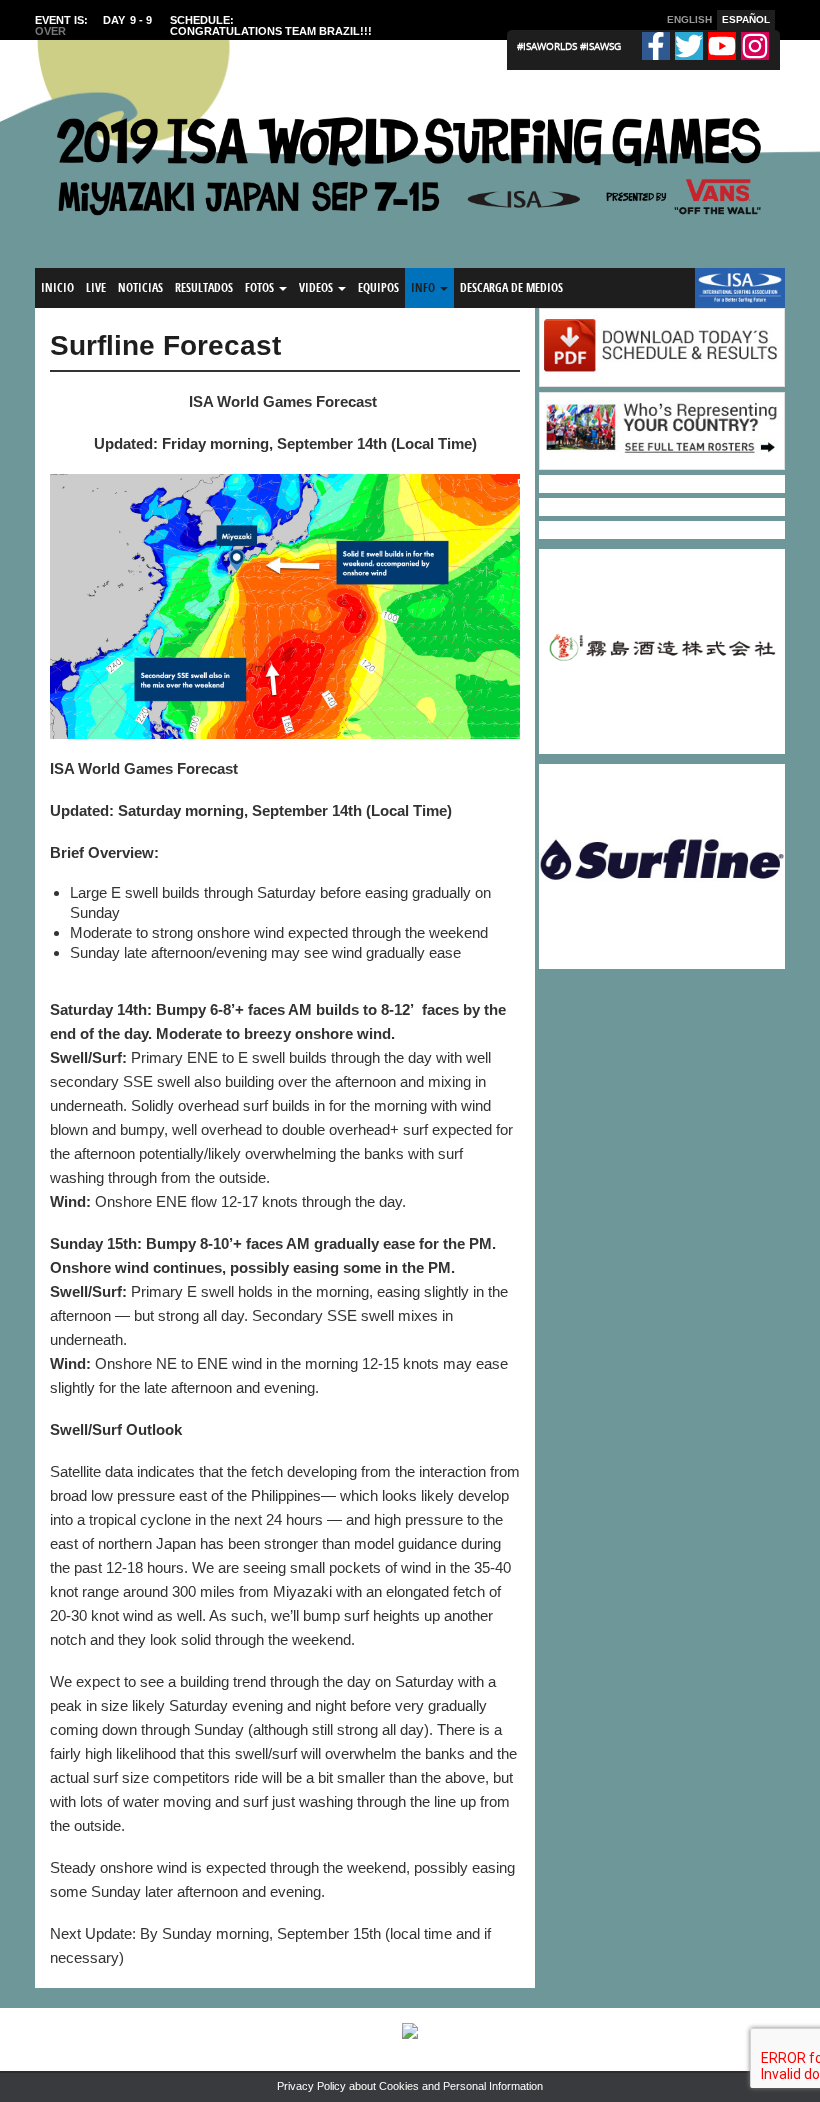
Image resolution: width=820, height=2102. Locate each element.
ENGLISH (689, 19)
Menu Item (728, 287)
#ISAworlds (548, 46)
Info (424, 287)
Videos (317, 287)
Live (96, 287)
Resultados (204, 287)
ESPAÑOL (746, 19)
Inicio (57, 287)
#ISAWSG (600, 46)
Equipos (378, 287)
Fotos (261, 287)
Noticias (140, 287)
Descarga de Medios (511, 287)
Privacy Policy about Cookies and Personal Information (410, 2086)
